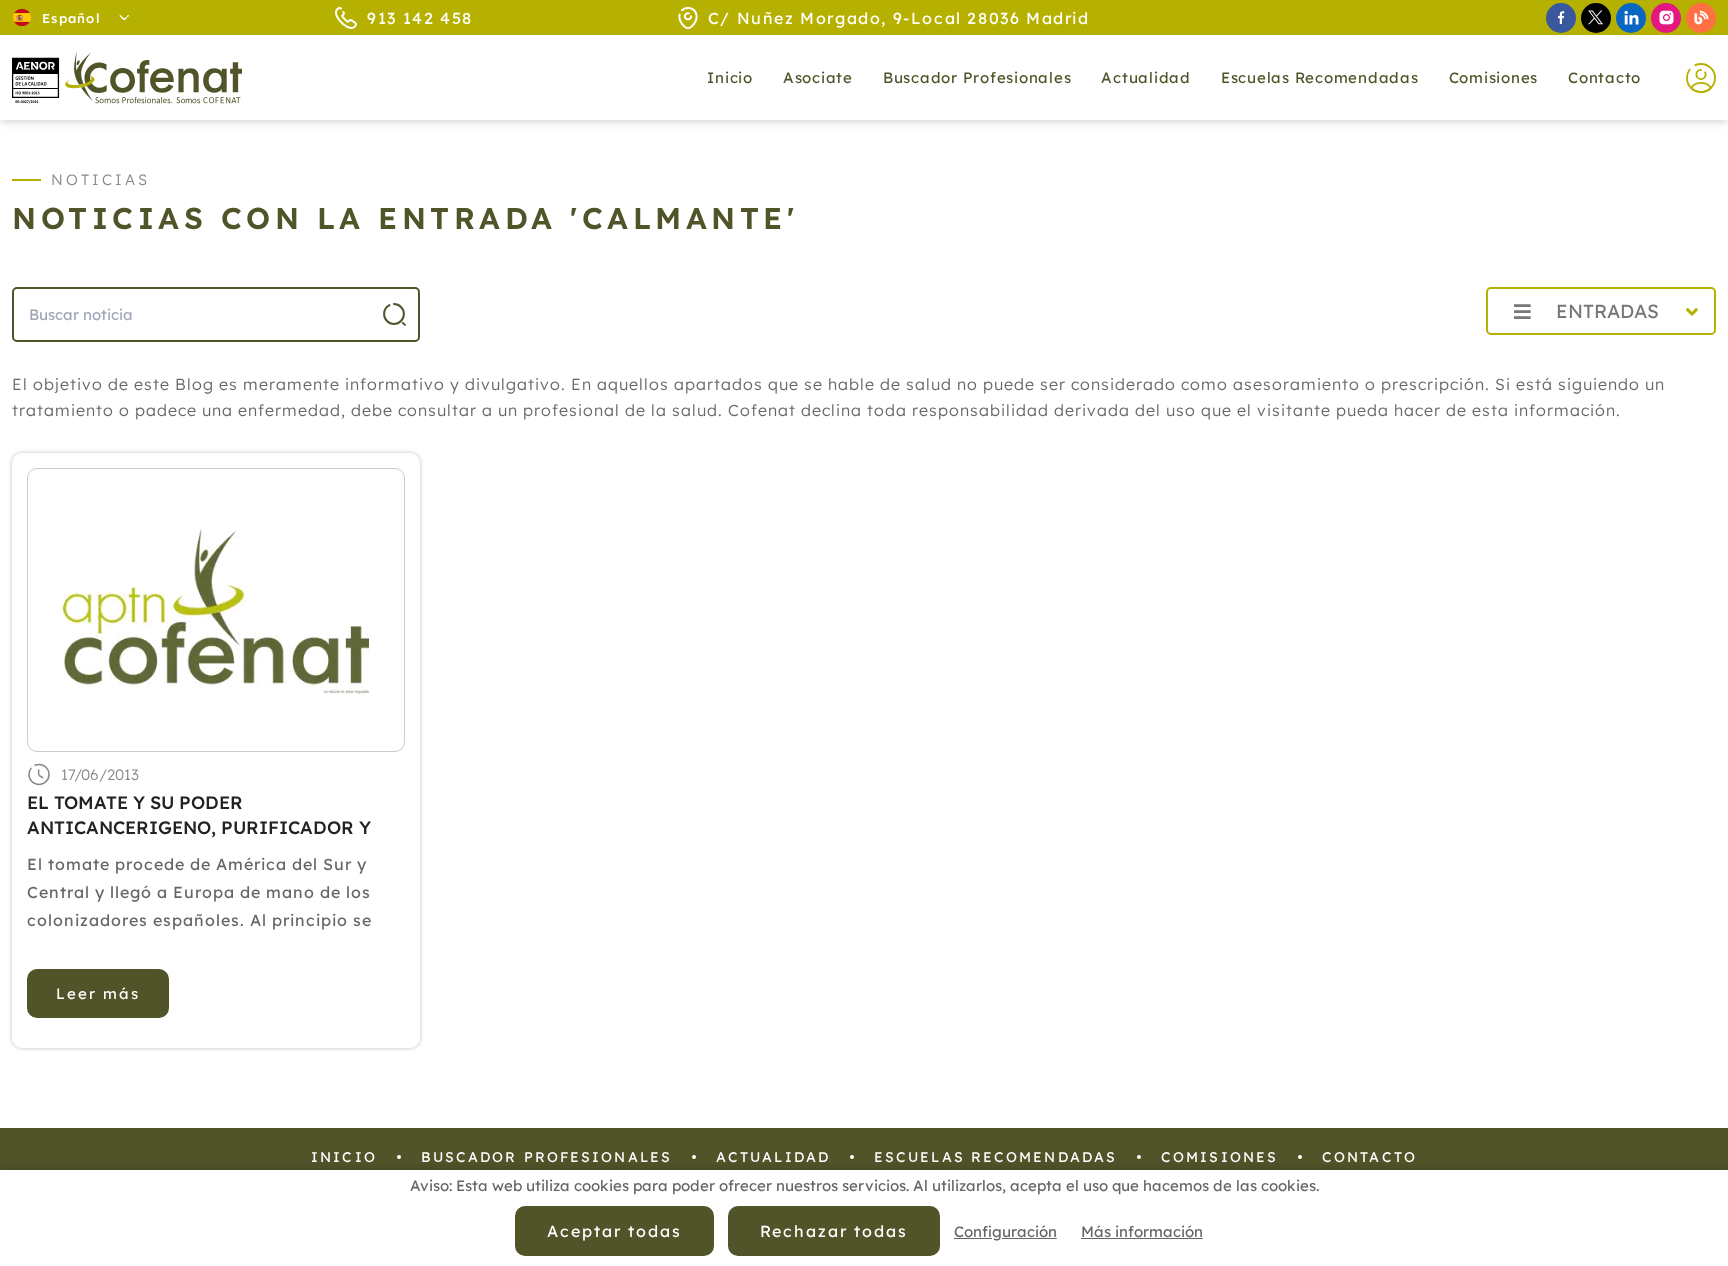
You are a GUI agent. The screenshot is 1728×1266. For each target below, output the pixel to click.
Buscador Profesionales (977, 77)
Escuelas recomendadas (1320, 77)
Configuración (1005, 1231)
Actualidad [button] (1146, 77)
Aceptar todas (614, 1231)
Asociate (818, 77)
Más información (1142, 1231)
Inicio (730, 77)
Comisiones (1494, 77)
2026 (1422, 355)
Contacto (1604, 77)
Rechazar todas (834, 1231)
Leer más (98, 993)
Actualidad (773, 1157)
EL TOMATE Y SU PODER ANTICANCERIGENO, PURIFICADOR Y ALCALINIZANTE (199, 815)
